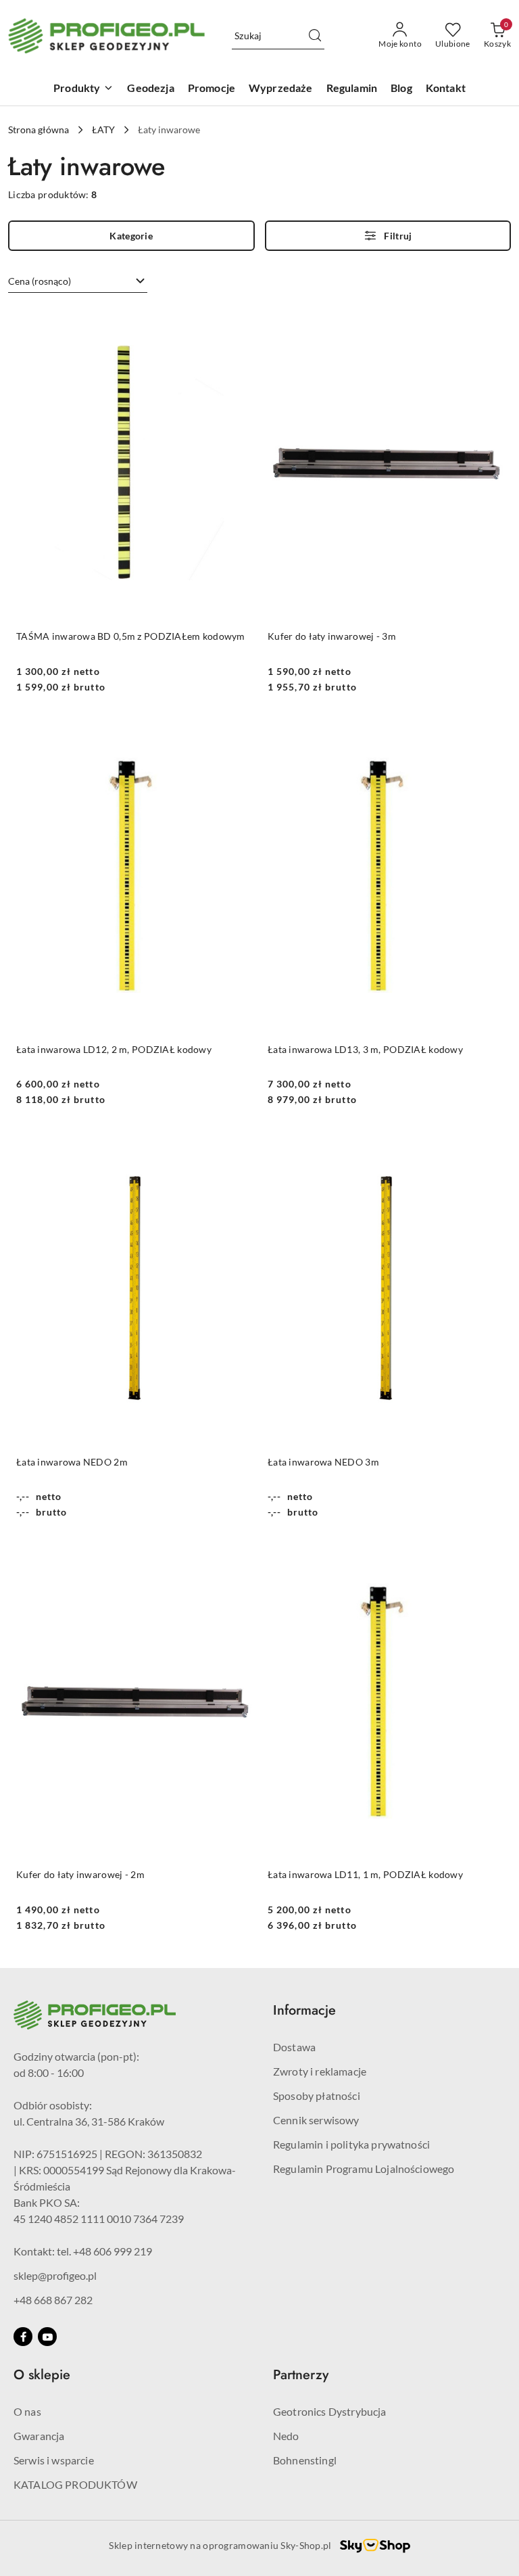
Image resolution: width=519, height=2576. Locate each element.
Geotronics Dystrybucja (330, 2411)
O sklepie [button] (42, 2375)
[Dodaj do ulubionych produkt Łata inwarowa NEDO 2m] (236, 1147)
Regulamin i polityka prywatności (351, 2144)
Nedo (286, 2436)
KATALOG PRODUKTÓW (75, 2484)
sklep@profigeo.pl (55, 2275)
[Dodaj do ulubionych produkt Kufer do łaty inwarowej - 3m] (487, 322)
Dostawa (294, 2047)
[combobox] (78, 281)
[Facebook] (23, 2337)
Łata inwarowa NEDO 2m (72, 1462)
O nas (27, 2411)
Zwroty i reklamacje (320, 2071)
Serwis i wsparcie (54, 2460)
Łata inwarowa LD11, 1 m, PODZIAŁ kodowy (365, 1874)
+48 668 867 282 (53, 2300)
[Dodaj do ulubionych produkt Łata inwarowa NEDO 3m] (487, 1147)
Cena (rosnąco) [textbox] (40, 281)
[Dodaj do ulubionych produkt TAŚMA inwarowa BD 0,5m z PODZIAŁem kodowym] (236, 322)
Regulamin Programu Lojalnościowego (364, 2169)
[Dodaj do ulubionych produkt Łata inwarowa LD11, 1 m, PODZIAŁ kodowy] (487, 1560)
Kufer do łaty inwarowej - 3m (332, 636)
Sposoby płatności (317, 2095)
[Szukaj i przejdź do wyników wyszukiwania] (315, 36)
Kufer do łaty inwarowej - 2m (80, 1874)
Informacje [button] (304, 2010)
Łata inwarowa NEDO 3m (323, 1462)
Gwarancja (39, 2436)
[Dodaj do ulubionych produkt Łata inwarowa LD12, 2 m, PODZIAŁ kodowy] (236, 734)
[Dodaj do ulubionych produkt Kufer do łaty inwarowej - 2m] (236, 1560)
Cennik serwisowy (316, 2120)
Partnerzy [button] (301, 2375)
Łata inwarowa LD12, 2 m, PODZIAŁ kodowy (114, 1049)
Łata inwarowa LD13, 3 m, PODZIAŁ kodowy (365, 1049)
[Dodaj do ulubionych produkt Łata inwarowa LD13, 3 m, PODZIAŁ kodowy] (487, 734)
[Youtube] (47, 2337)
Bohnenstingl (305, 2460)
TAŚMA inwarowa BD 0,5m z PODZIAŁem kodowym (131, 636)
